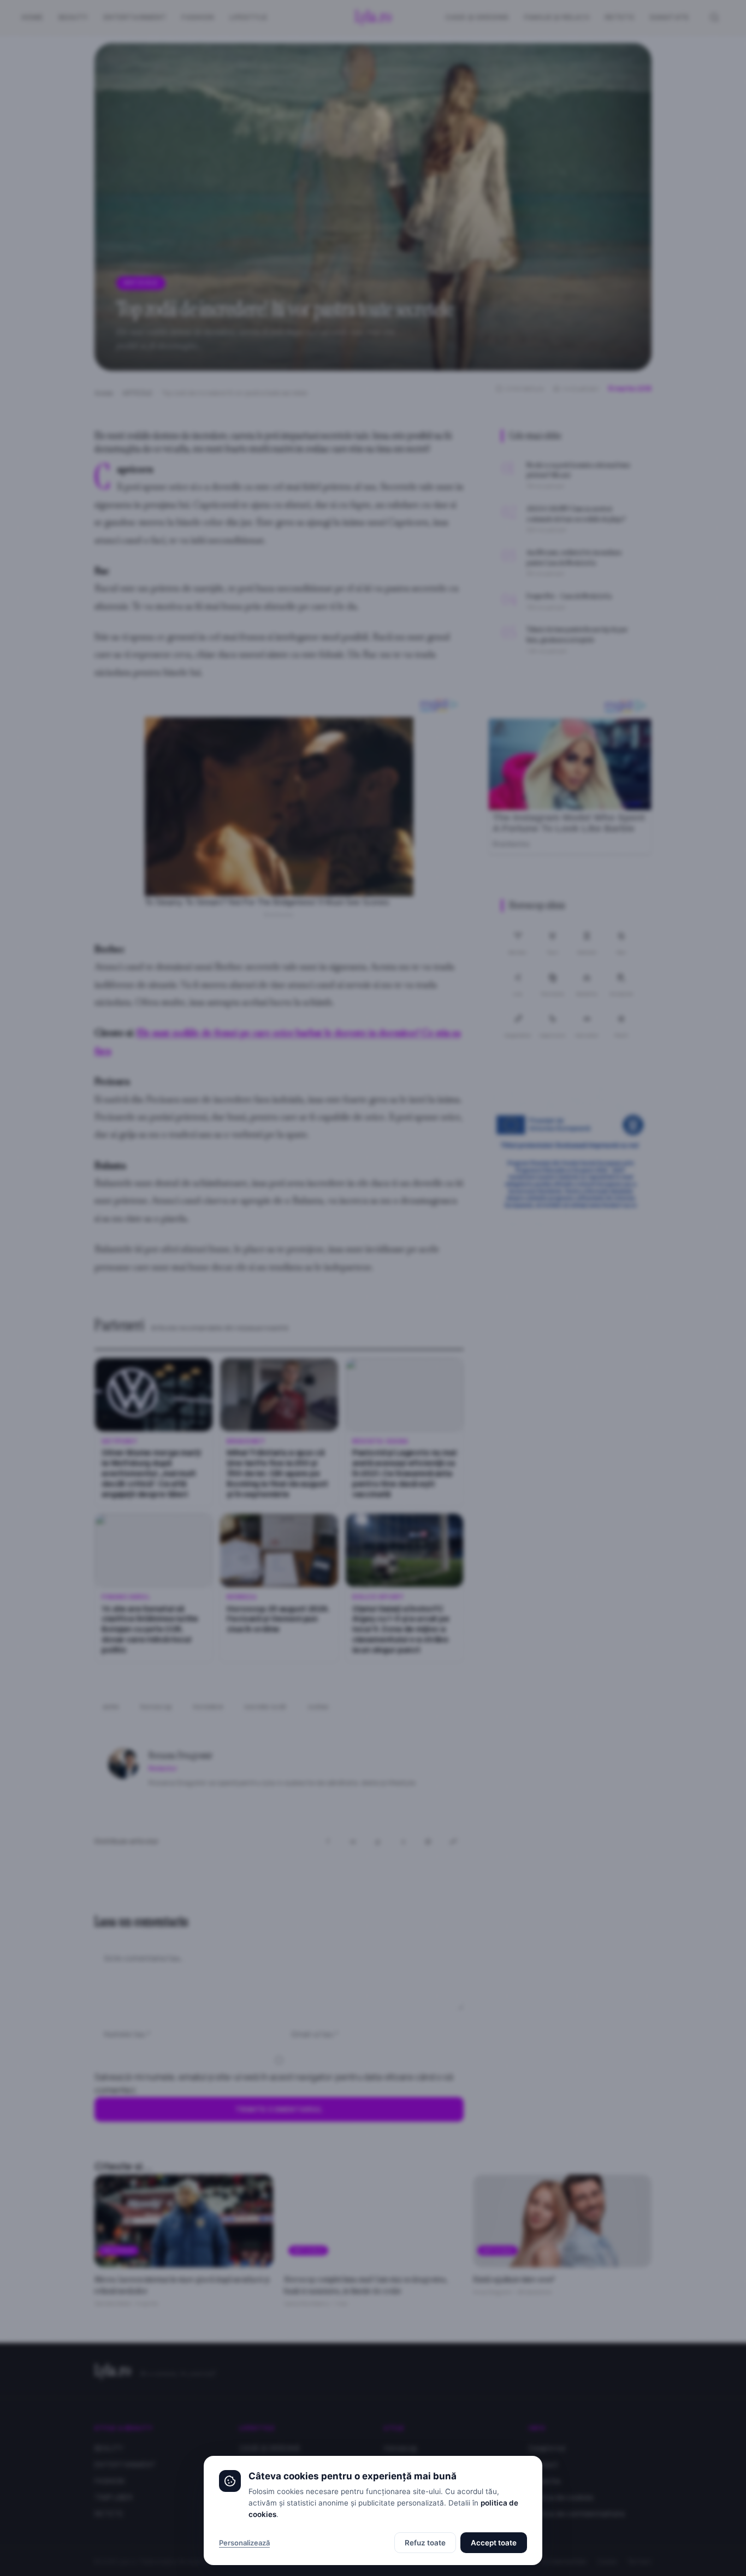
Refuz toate (425, 2543)
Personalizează (244, 2543)
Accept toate (494, 2543)
